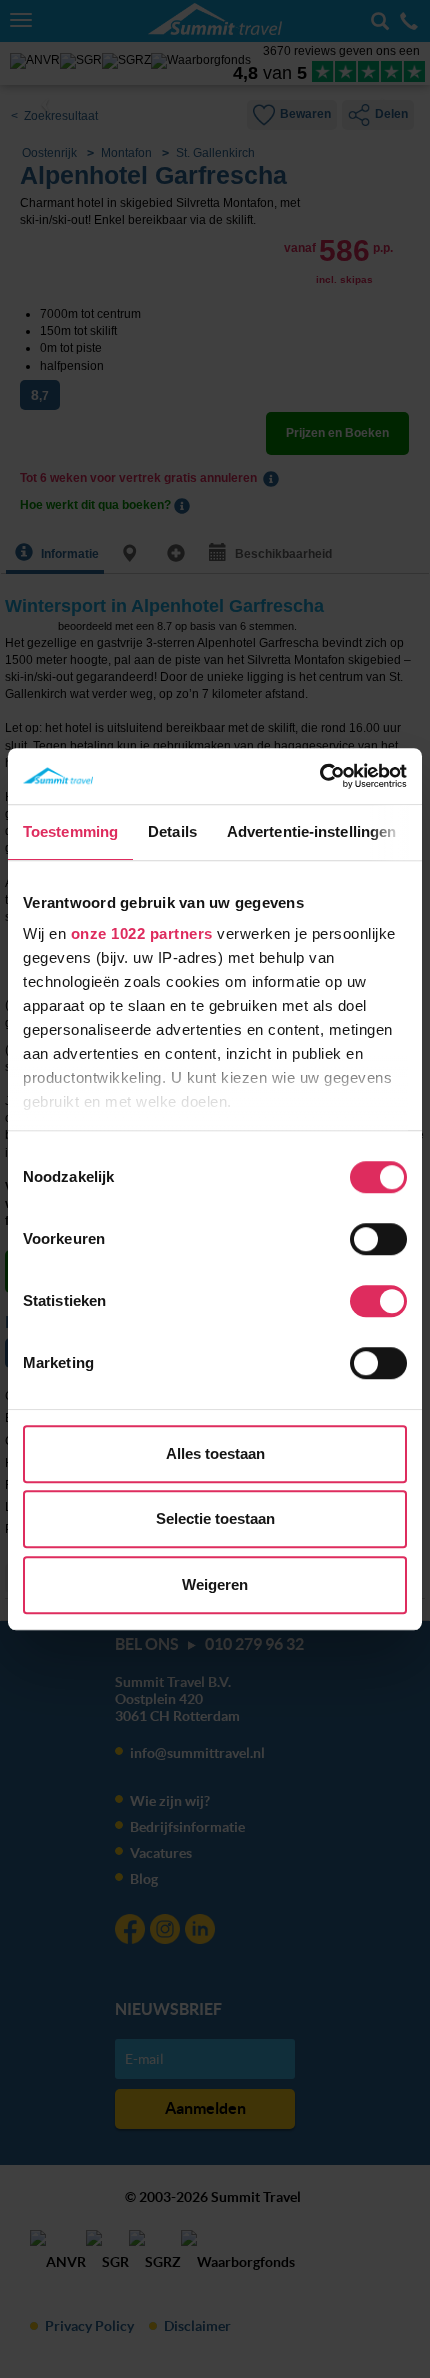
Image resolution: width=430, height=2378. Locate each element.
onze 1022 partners (142, 933)
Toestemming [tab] (70, 831)
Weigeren (215, 1584)
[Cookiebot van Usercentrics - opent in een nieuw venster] (319, 776)
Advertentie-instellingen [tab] (311, 831)
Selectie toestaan (215, 1518)
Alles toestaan (215, 1453)
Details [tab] (172, 831)
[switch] (378, 1239)
